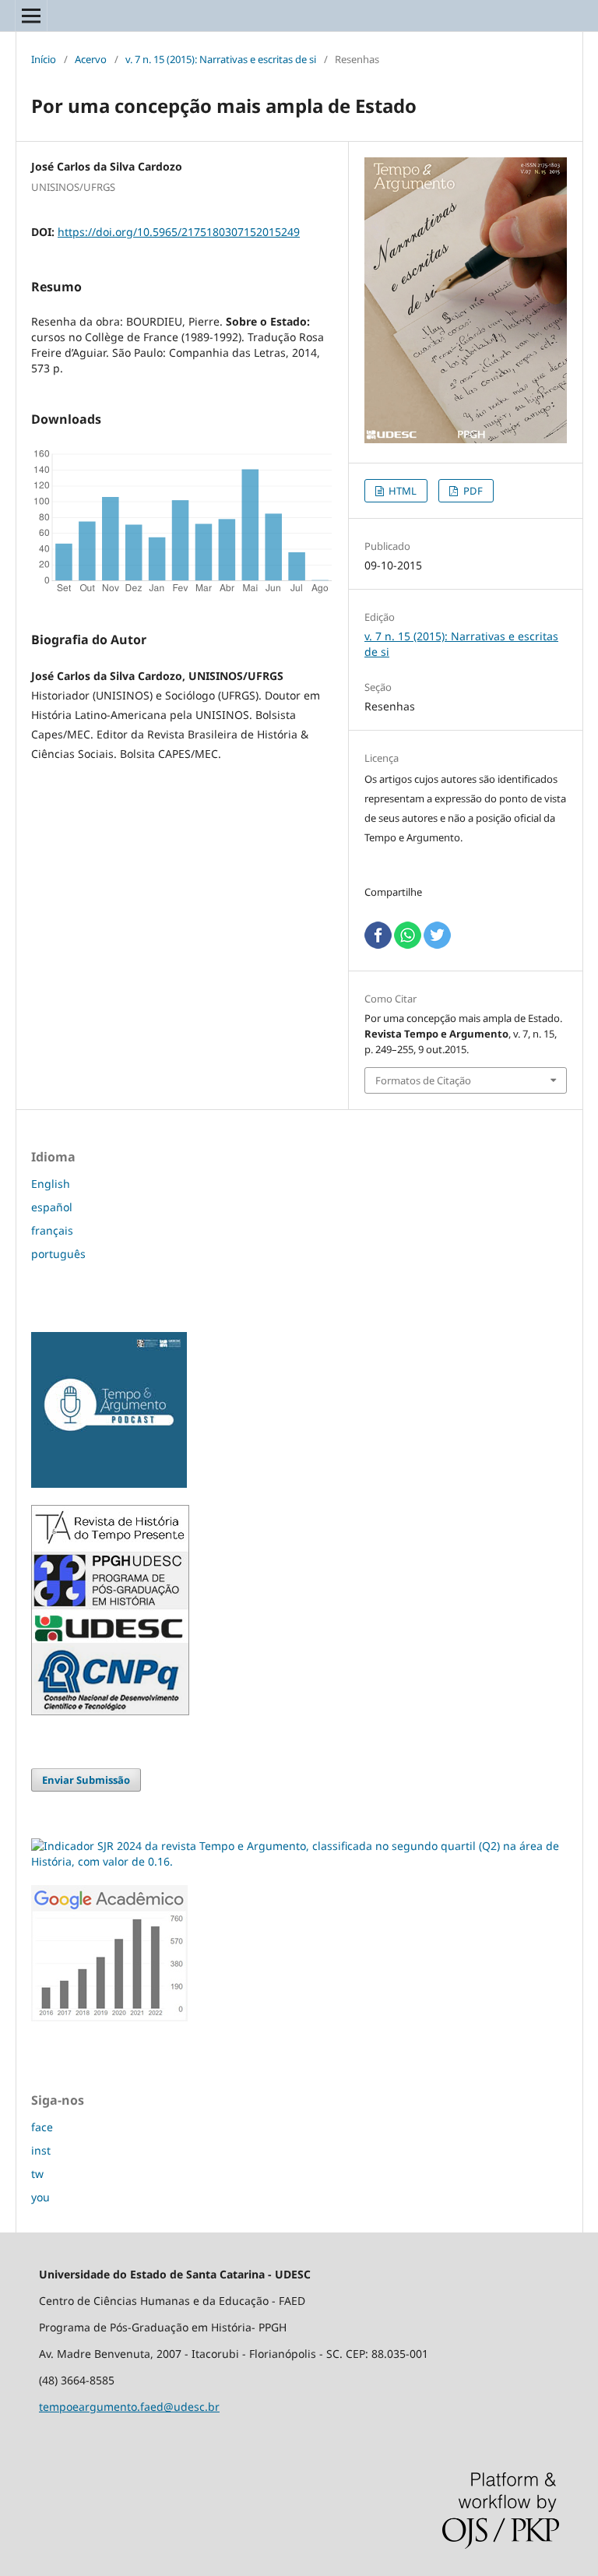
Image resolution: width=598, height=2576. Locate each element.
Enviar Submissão (86, 1780)
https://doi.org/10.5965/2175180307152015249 (179, 232)
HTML (401, 491)
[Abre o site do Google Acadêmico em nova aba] (109, 2017)
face (42, 2127)
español (52, 1207)
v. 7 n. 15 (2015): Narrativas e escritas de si (221, 59)
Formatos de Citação (423, 1080)
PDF (472, 491)
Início (44, 59)
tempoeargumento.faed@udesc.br (129, 2407)
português (58, 1254)
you (40, 2197)
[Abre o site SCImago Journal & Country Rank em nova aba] (299, 1861)
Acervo (91, 59)
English (51, 1184)
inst (41, 2150)
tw (37, 2174)
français (52, 1230)
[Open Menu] (31, 16)
